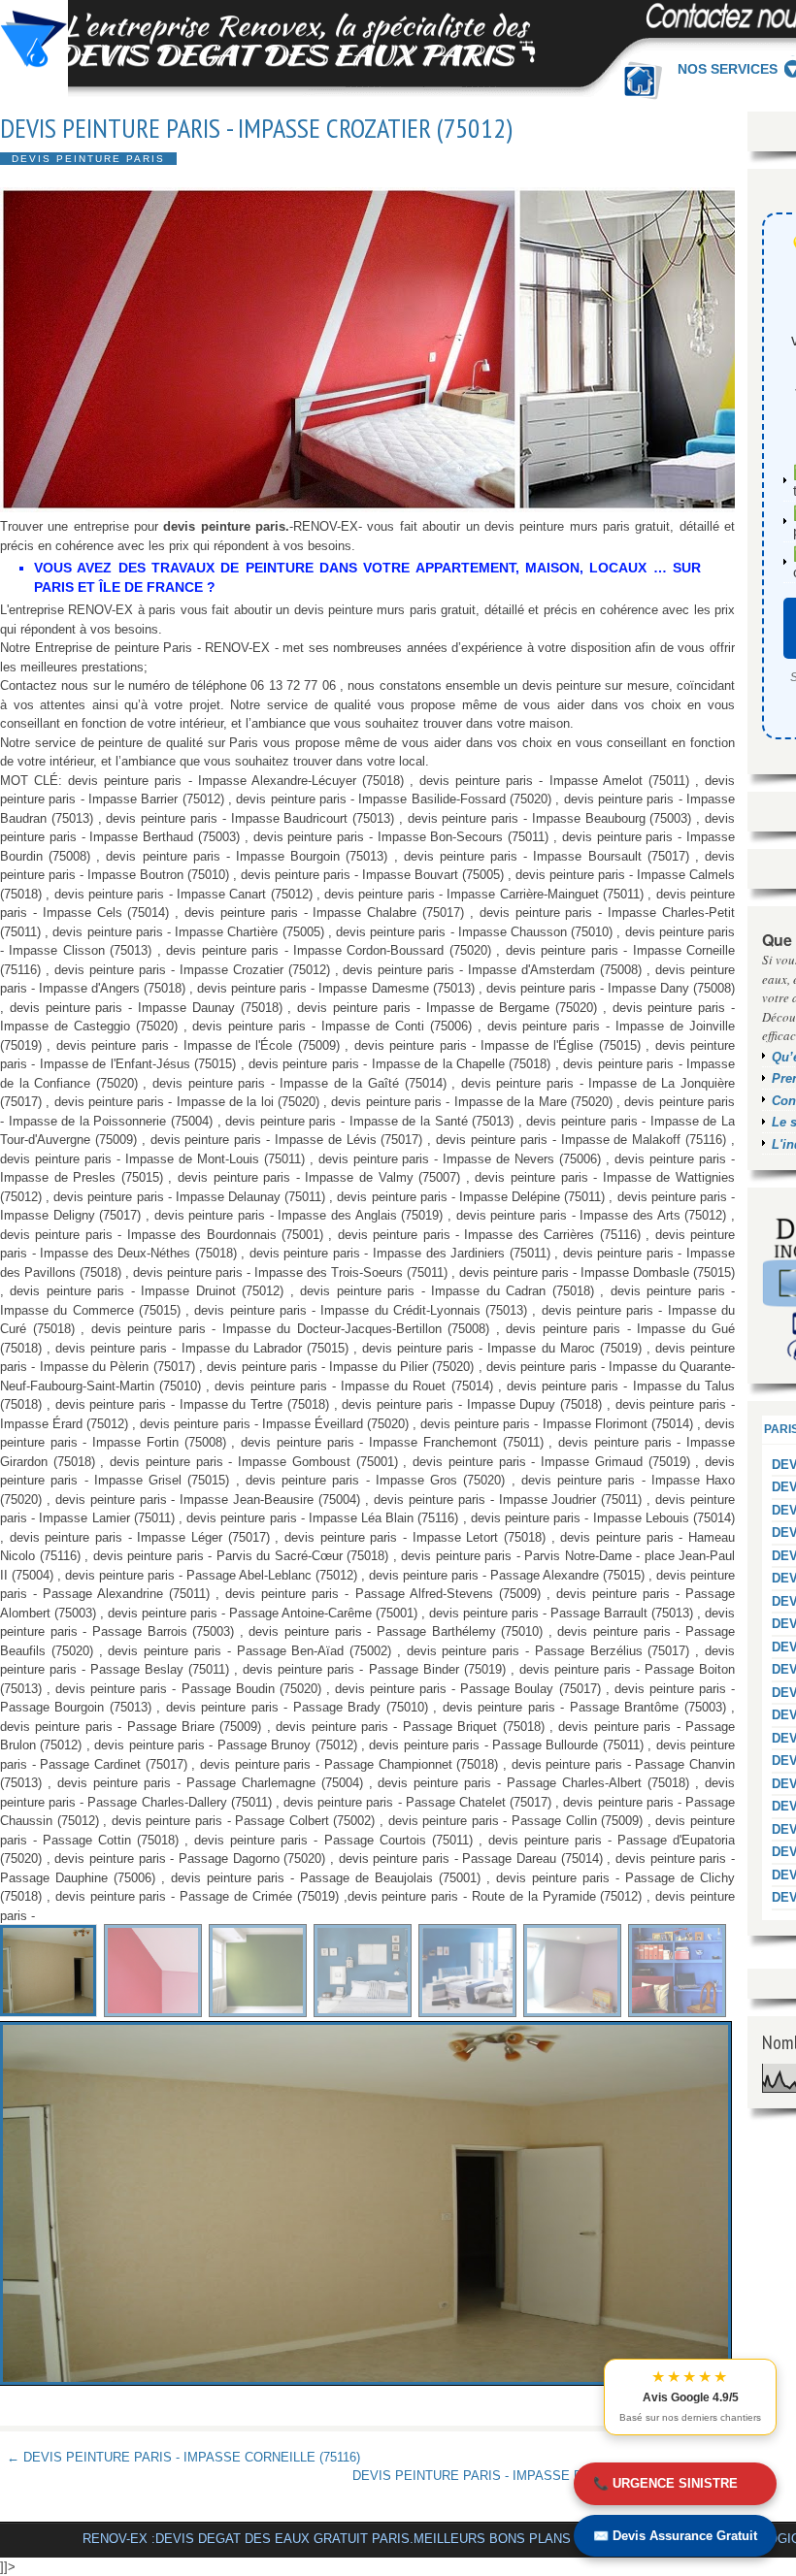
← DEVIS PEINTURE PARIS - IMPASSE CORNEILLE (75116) (183, 2457)
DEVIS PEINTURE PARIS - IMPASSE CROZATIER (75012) (256, 128)
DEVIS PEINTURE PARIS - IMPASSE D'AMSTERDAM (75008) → (540, 2476)
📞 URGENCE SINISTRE (665, 2483)
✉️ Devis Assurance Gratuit (675, 2536)
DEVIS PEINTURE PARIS (88, 159)
